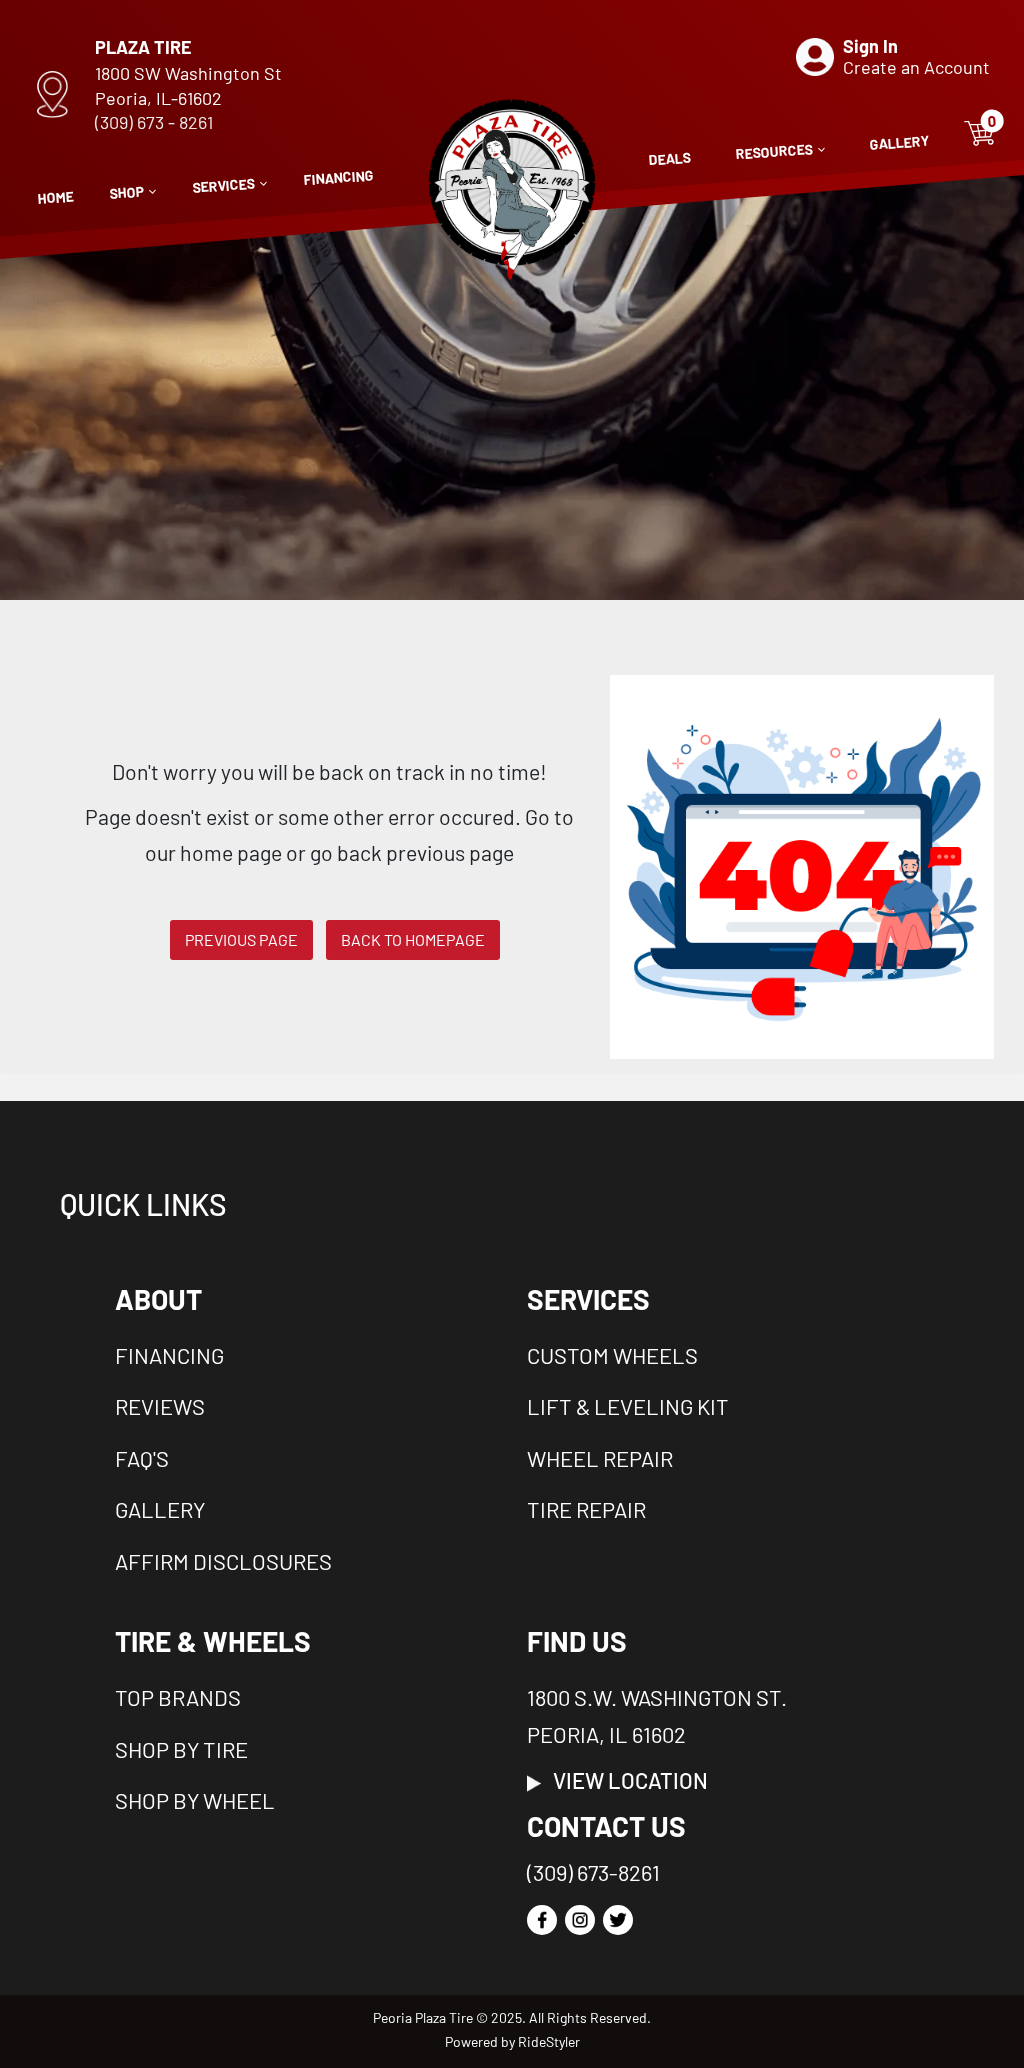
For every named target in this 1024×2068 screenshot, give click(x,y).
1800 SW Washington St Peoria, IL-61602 (188, 85)
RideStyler (549, 2041)
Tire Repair (586, 1509)
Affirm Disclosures (223, 1561)
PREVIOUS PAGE (241, 939)
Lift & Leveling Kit (628, 1406)
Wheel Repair (600, 1458)
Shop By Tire (181, 1749)
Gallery (160, 1509)
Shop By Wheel (195, 1800)
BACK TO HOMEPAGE (413, 939)
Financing (169, 1355)
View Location (624, 1780)
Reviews (160, 1406)
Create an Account (916, 67)
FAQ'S (142, 1458)
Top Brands (178, 1697)
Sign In (870, 46)
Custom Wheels (612, 1355)
